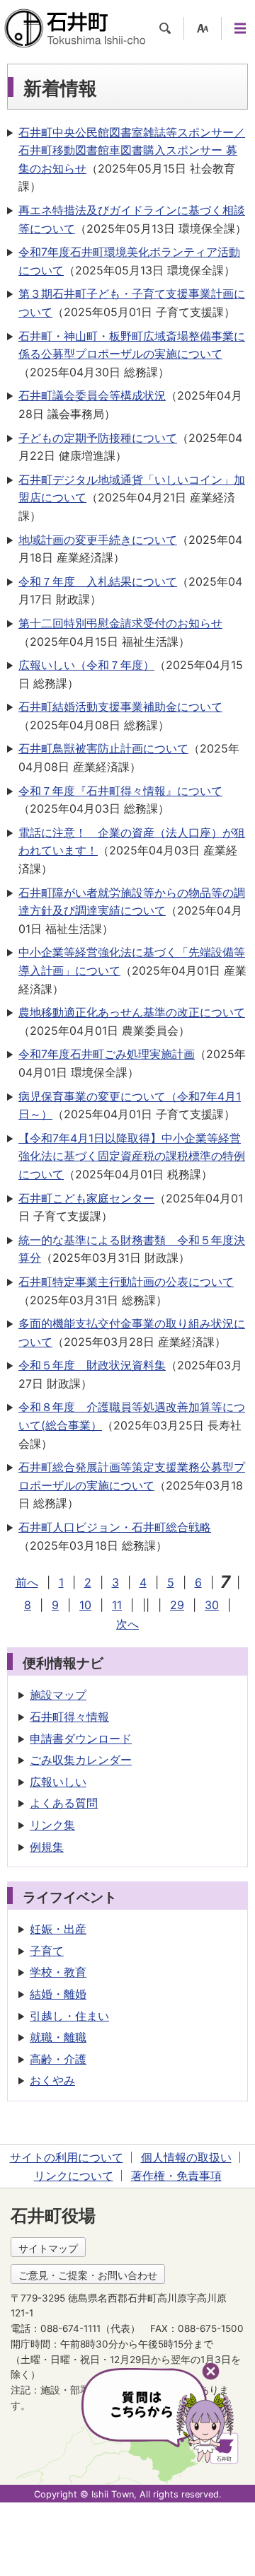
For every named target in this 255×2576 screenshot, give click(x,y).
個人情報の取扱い (186, 2157)
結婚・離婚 (58, 1994)
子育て (47, 1951)
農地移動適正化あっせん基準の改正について (132, 1012)
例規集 (47, 1847)
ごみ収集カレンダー (81, 1760)
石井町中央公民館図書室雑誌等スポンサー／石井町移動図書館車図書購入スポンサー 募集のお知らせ (132, 150)
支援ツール (203, 28)
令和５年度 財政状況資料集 (92, 1365)
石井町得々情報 (69, 1717)
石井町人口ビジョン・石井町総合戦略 (115, 1527)
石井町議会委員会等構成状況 (92, 395)
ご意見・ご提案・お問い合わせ (88, 2275)
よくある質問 (64, 1803)
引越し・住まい (69, 2016)
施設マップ (58, 1695)
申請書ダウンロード (81, 1739)
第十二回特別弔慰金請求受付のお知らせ (120, 623)
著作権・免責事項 (176, 2176)
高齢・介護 (58, 2059)
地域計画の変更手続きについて (98, 540)
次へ (127, 1624)
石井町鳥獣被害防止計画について (103, 748)
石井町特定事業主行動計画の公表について (126, 1282)
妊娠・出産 (58, 1929)
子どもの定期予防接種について (98, 438)
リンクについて (74, 2176)
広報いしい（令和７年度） (86, 665)
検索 (165, 28)
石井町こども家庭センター (86, 1198)
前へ (27, 1582)
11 (117, 1605)
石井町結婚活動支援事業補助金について (120, 707)
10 (85, 1605)
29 (177, 1605)
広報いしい (58, 1782)
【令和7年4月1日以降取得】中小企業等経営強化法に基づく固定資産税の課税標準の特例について (132, 1156)
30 (212, 1605)
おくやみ (52, 2080)
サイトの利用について (67, 2157)
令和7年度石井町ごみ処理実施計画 (107, 1054)
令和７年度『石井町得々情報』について (120, 791)
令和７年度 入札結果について (98, 581)
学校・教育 (58, 1972)
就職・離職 (58, 2037)
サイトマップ (48, 2248)
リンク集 (52, 1825)
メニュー (240, 28)
